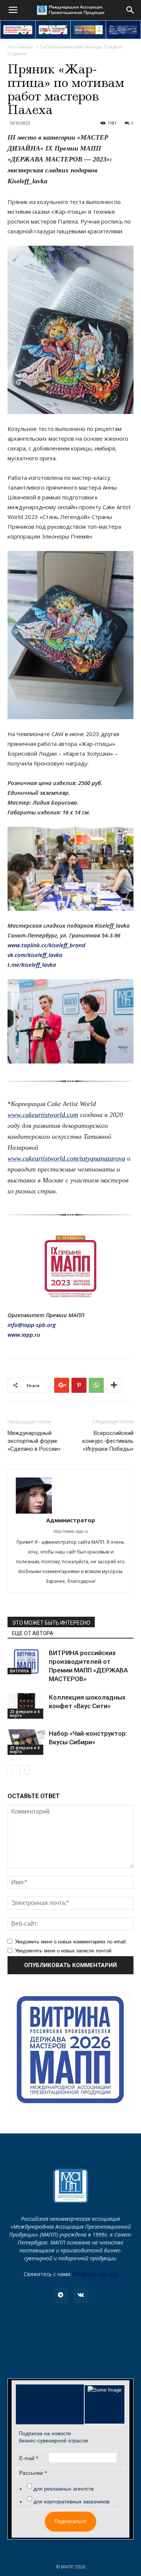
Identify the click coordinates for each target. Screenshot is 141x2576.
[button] (130, 10)
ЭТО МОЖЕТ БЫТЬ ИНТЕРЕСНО (51, 1623)
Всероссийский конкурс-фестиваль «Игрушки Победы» (108, 1441)
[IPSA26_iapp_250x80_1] (18, 30)
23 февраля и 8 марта (25, 1713)
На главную (20, 47)
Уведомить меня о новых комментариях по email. (71, 1942)
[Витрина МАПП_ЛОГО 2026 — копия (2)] (70, 2050)
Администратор (71, 1520)
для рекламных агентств (64, 2489)
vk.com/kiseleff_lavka (35, 955)
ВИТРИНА (19, 1671)
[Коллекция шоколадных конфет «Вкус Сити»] (26, 1706)
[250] (88, 30)
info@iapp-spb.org (95, 2274)
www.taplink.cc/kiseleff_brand (46, 945)
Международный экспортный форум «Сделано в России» (34, 1441)
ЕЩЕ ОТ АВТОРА (33, 1633)
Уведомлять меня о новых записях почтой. (64, 1951)
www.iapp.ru (24, 1334)
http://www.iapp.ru (71, 1531)
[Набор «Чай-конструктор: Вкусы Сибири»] (26, 1742)
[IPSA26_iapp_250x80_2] (53, 30)
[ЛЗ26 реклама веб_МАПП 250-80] (124, 30)
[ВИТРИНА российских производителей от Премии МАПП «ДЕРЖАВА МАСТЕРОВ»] (26, 1662)
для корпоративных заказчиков (71, 2501)
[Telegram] (61, 2295)
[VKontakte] (81, 2295)
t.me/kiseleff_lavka (32, 965)
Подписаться (70, 2521)
